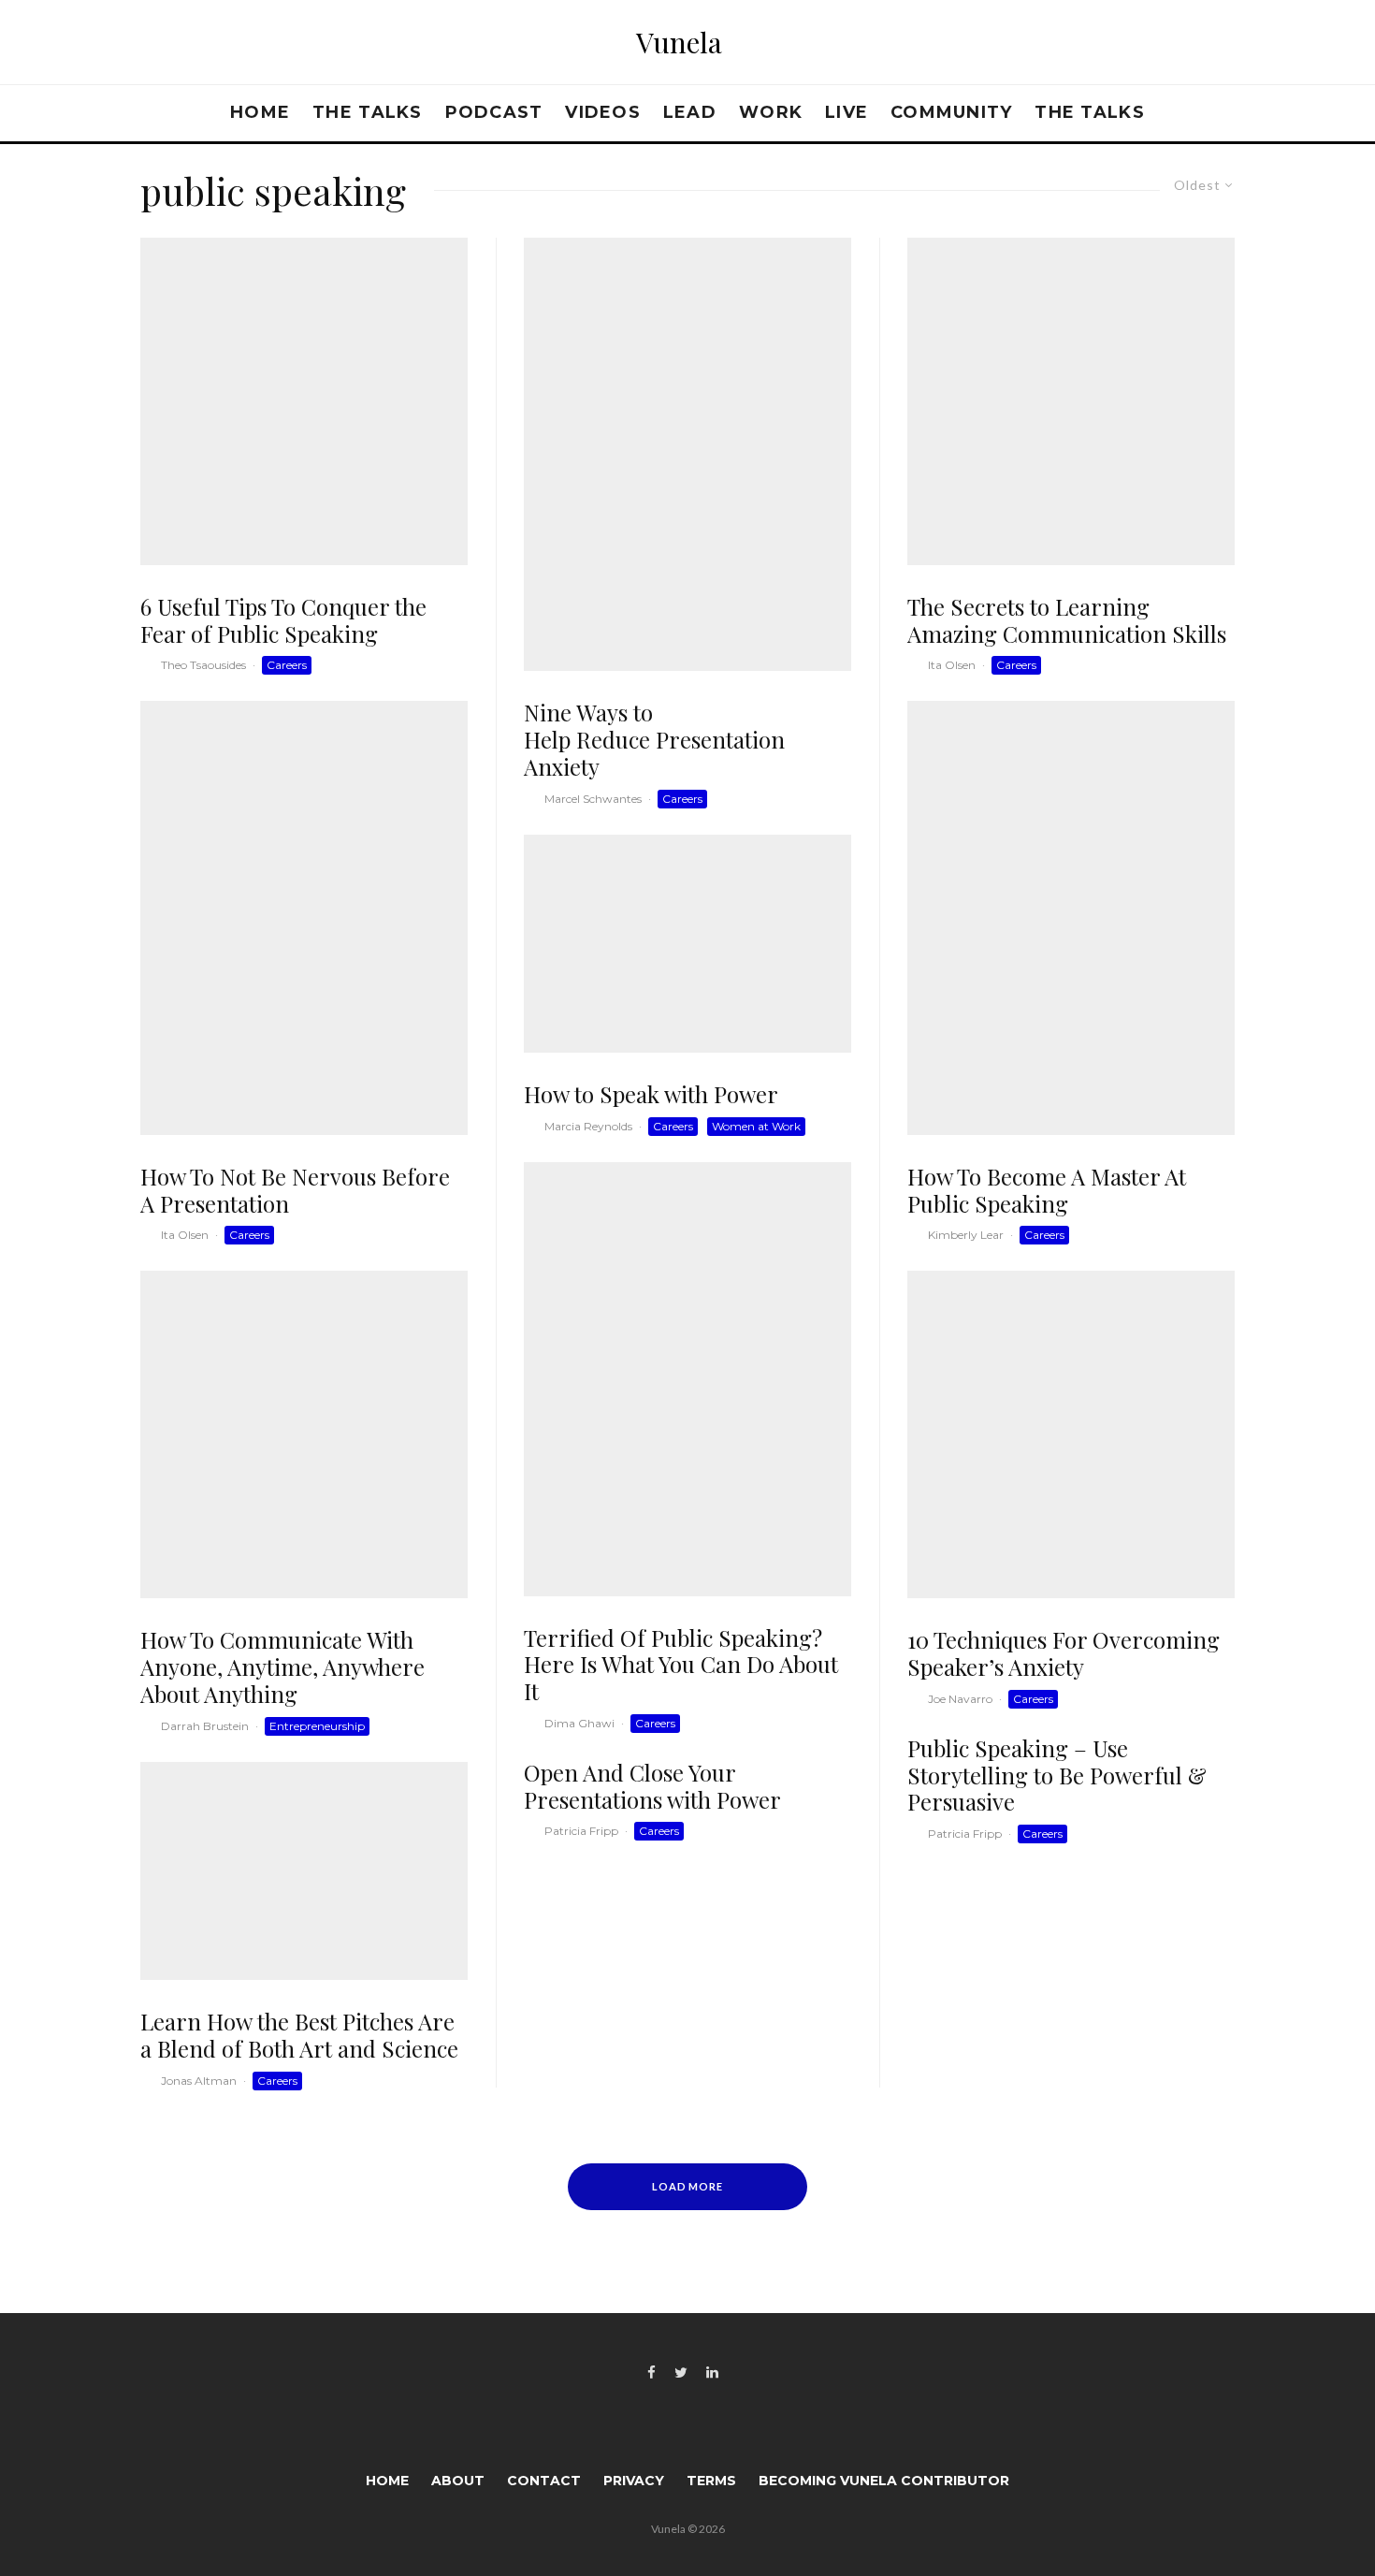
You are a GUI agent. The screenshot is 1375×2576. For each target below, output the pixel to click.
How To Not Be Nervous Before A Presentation (295, 1190)
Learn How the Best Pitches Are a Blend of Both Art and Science (299, 2035)
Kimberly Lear (966, 1235)
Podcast (494, 112)
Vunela (679, 42)
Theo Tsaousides (203, 665)
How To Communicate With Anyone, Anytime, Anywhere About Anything (282, 1666)
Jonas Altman (199, 2081)
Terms (711, 2481)
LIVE (847, 112)
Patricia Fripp (581, 1831)
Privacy (634, 2481)
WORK (771, 112)
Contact (544, 2481)
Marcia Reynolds (588, 1126)
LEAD (690, 112)
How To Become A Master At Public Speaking (1047, 1190)
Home (260, 112)
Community (951, 112)
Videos (603, 112)
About (458, 2481)
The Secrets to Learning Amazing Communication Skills (1067, 620)
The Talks (367, 112)
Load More (688, 2186)
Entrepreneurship (317, 1726)
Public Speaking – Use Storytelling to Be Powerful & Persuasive (1057, 1775)
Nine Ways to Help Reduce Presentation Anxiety (654, 739)
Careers (287, 665)
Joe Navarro (960, 1699)
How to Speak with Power (651, 1094)
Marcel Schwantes (593, 799)
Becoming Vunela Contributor (884, 2481)
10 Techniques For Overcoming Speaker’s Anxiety (1064, 1653)
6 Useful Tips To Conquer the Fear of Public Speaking (283, 620)
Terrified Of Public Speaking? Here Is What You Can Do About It (681, 1665)
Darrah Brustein (205, 1726)
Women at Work (756, 1126)
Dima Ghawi (579, 1723)
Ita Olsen (185, 1235)
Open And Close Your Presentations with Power (652, 1786)
